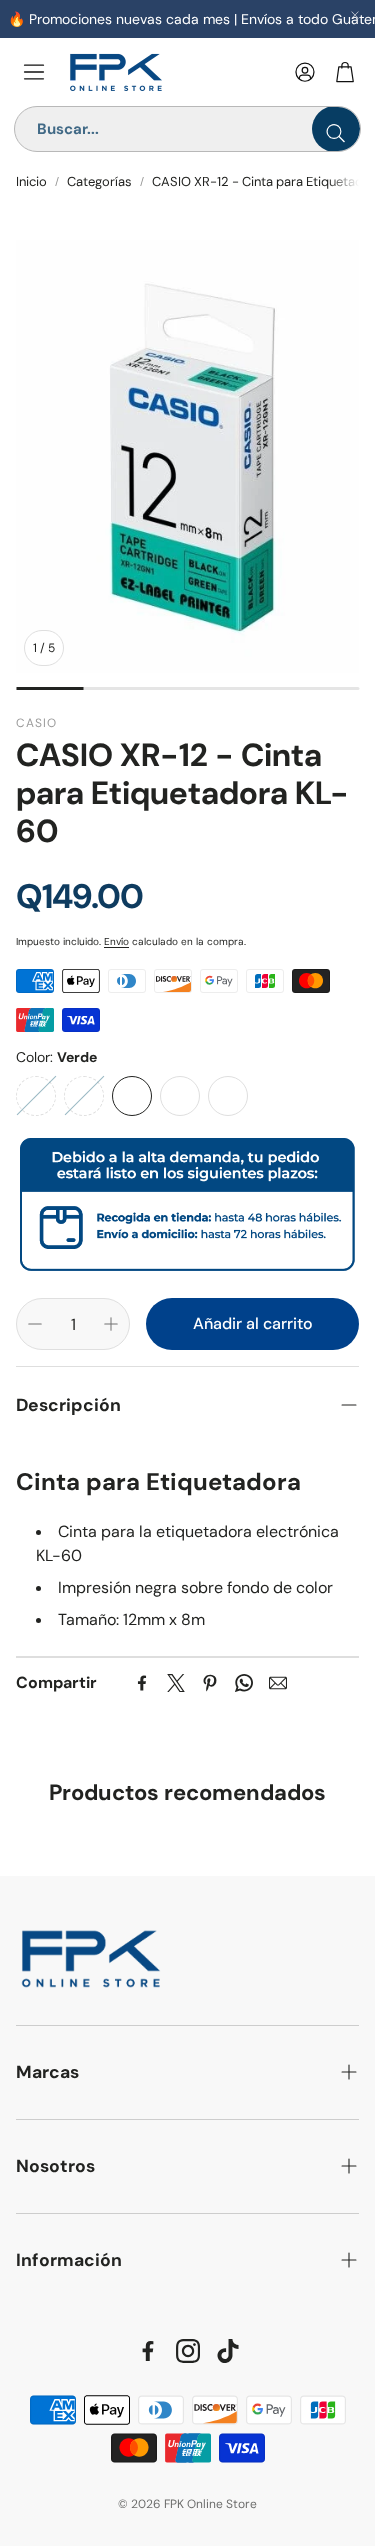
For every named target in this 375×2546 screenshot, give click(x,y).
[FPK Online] (172, 72)
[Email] (278, 1683)
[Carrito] (345, 72)
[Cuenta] (305, 72)
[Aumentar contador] (111, 1324)
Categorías (99, 181)
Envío (116, 941)
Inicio (31, 181)
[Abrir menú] (34, 72)
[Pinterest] (210, 1683)
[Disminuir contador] (35, 1324)
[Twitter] (176, 1683)
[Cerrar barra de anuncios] (355, 15)
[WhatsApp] (244, 1683)
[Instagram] (188, 2351)
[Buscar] (336, 129)
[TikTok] (228, 2351)
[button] (187, 1405)
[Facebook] (142, 1683)
